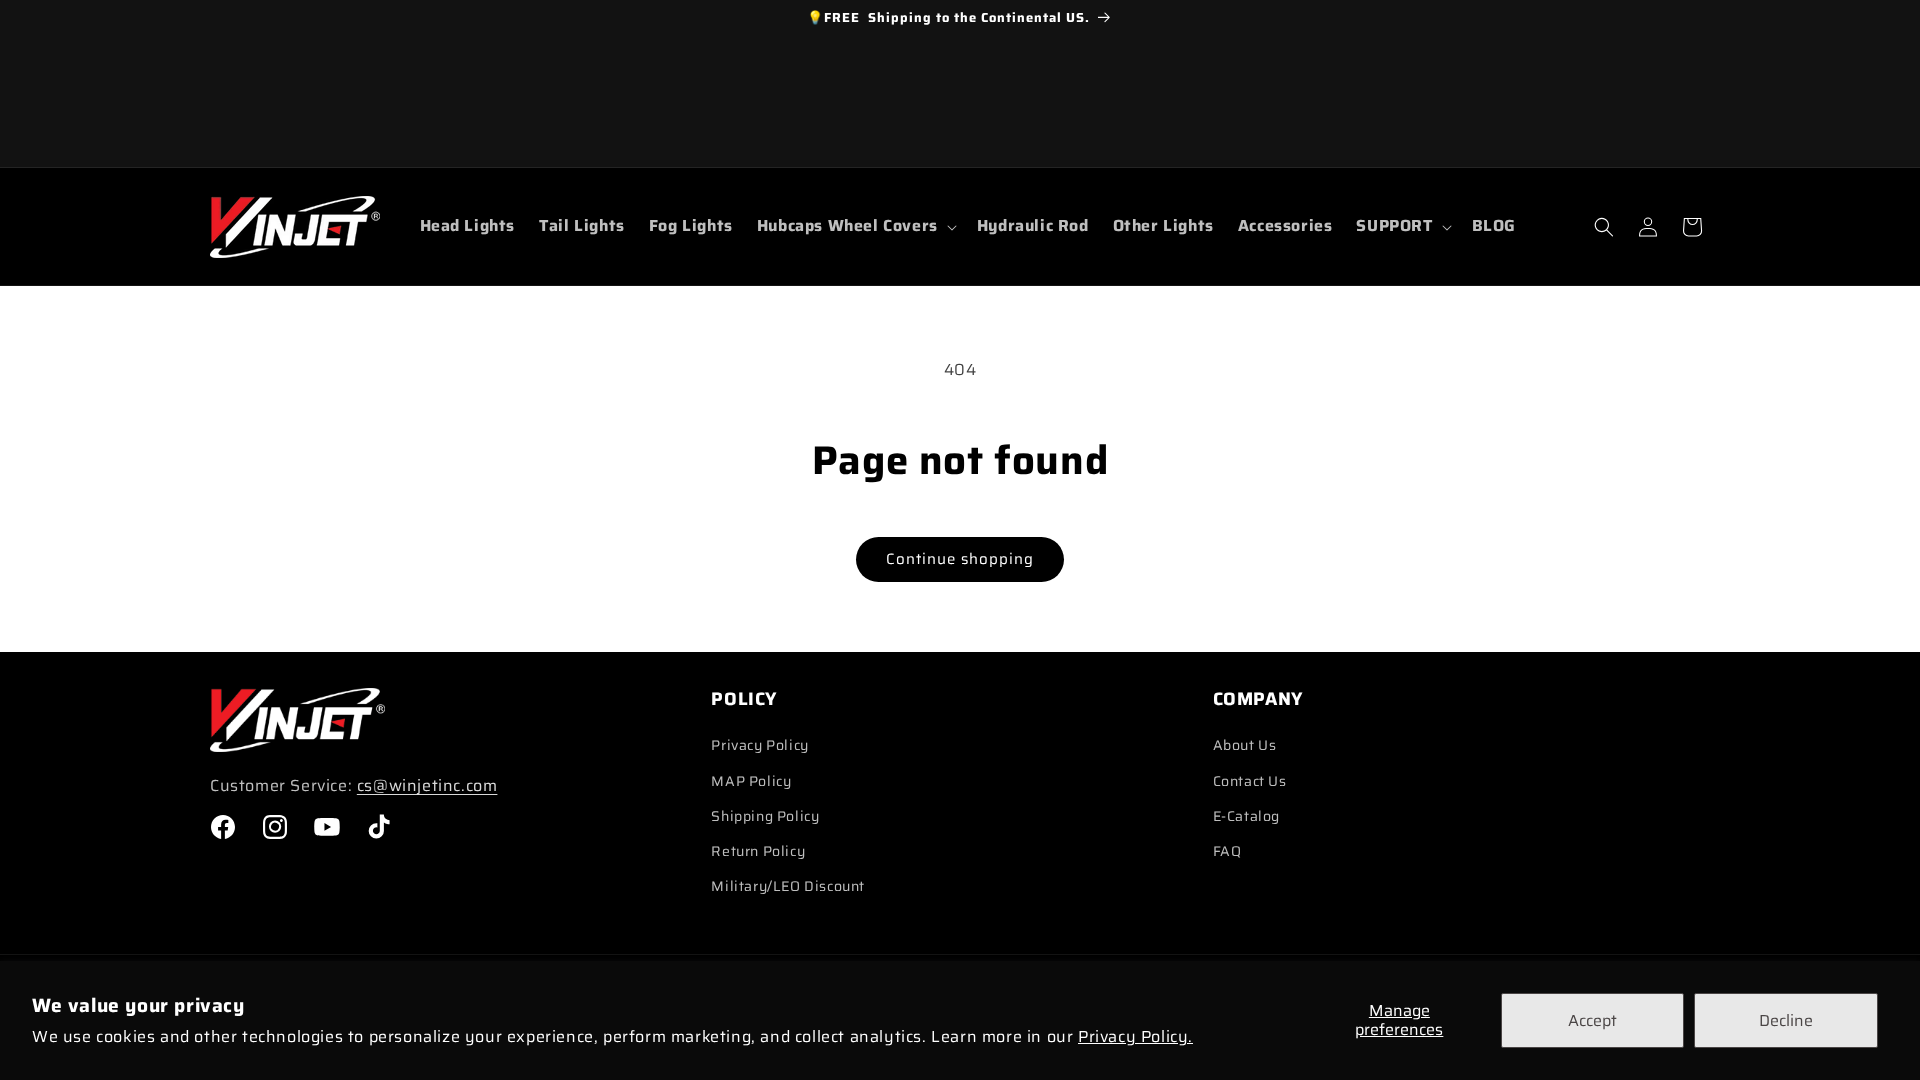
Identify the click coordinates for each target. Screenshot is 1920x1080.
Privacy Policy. (1135, 1036)
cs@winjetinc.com (427, 785)
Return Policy (758, 851)
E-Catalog (1246, 816)
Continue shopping (960, 559)
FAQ (1227, 851)
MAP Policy (751, 781)
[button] (855, 226)
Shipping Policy (765, 816)
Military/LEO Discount (788, 886)
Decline (1786, 1020)
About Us (1245, 745)
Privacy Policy (759, 745)
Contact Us (1250, 781)
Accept (1592, 1020)
